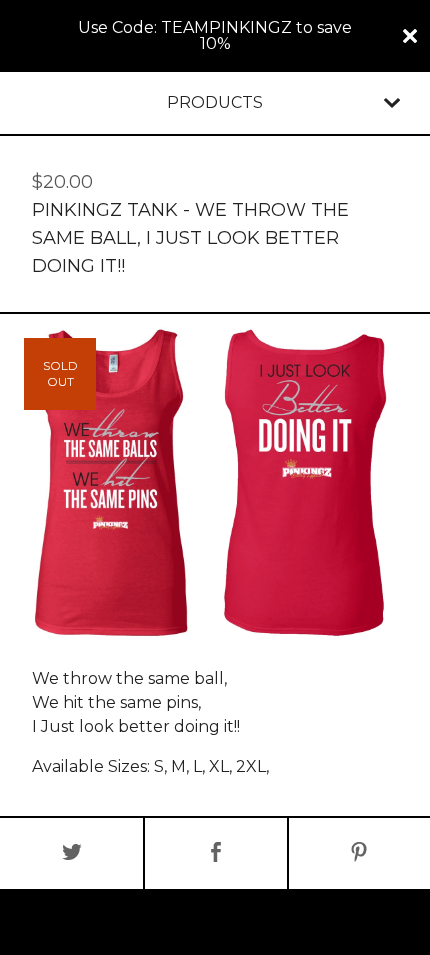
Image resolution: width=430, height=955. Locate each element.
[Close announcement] (410, 36)
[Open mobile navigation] (392, 103)
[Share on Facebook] (215, 853)
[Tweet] (71, 853)
